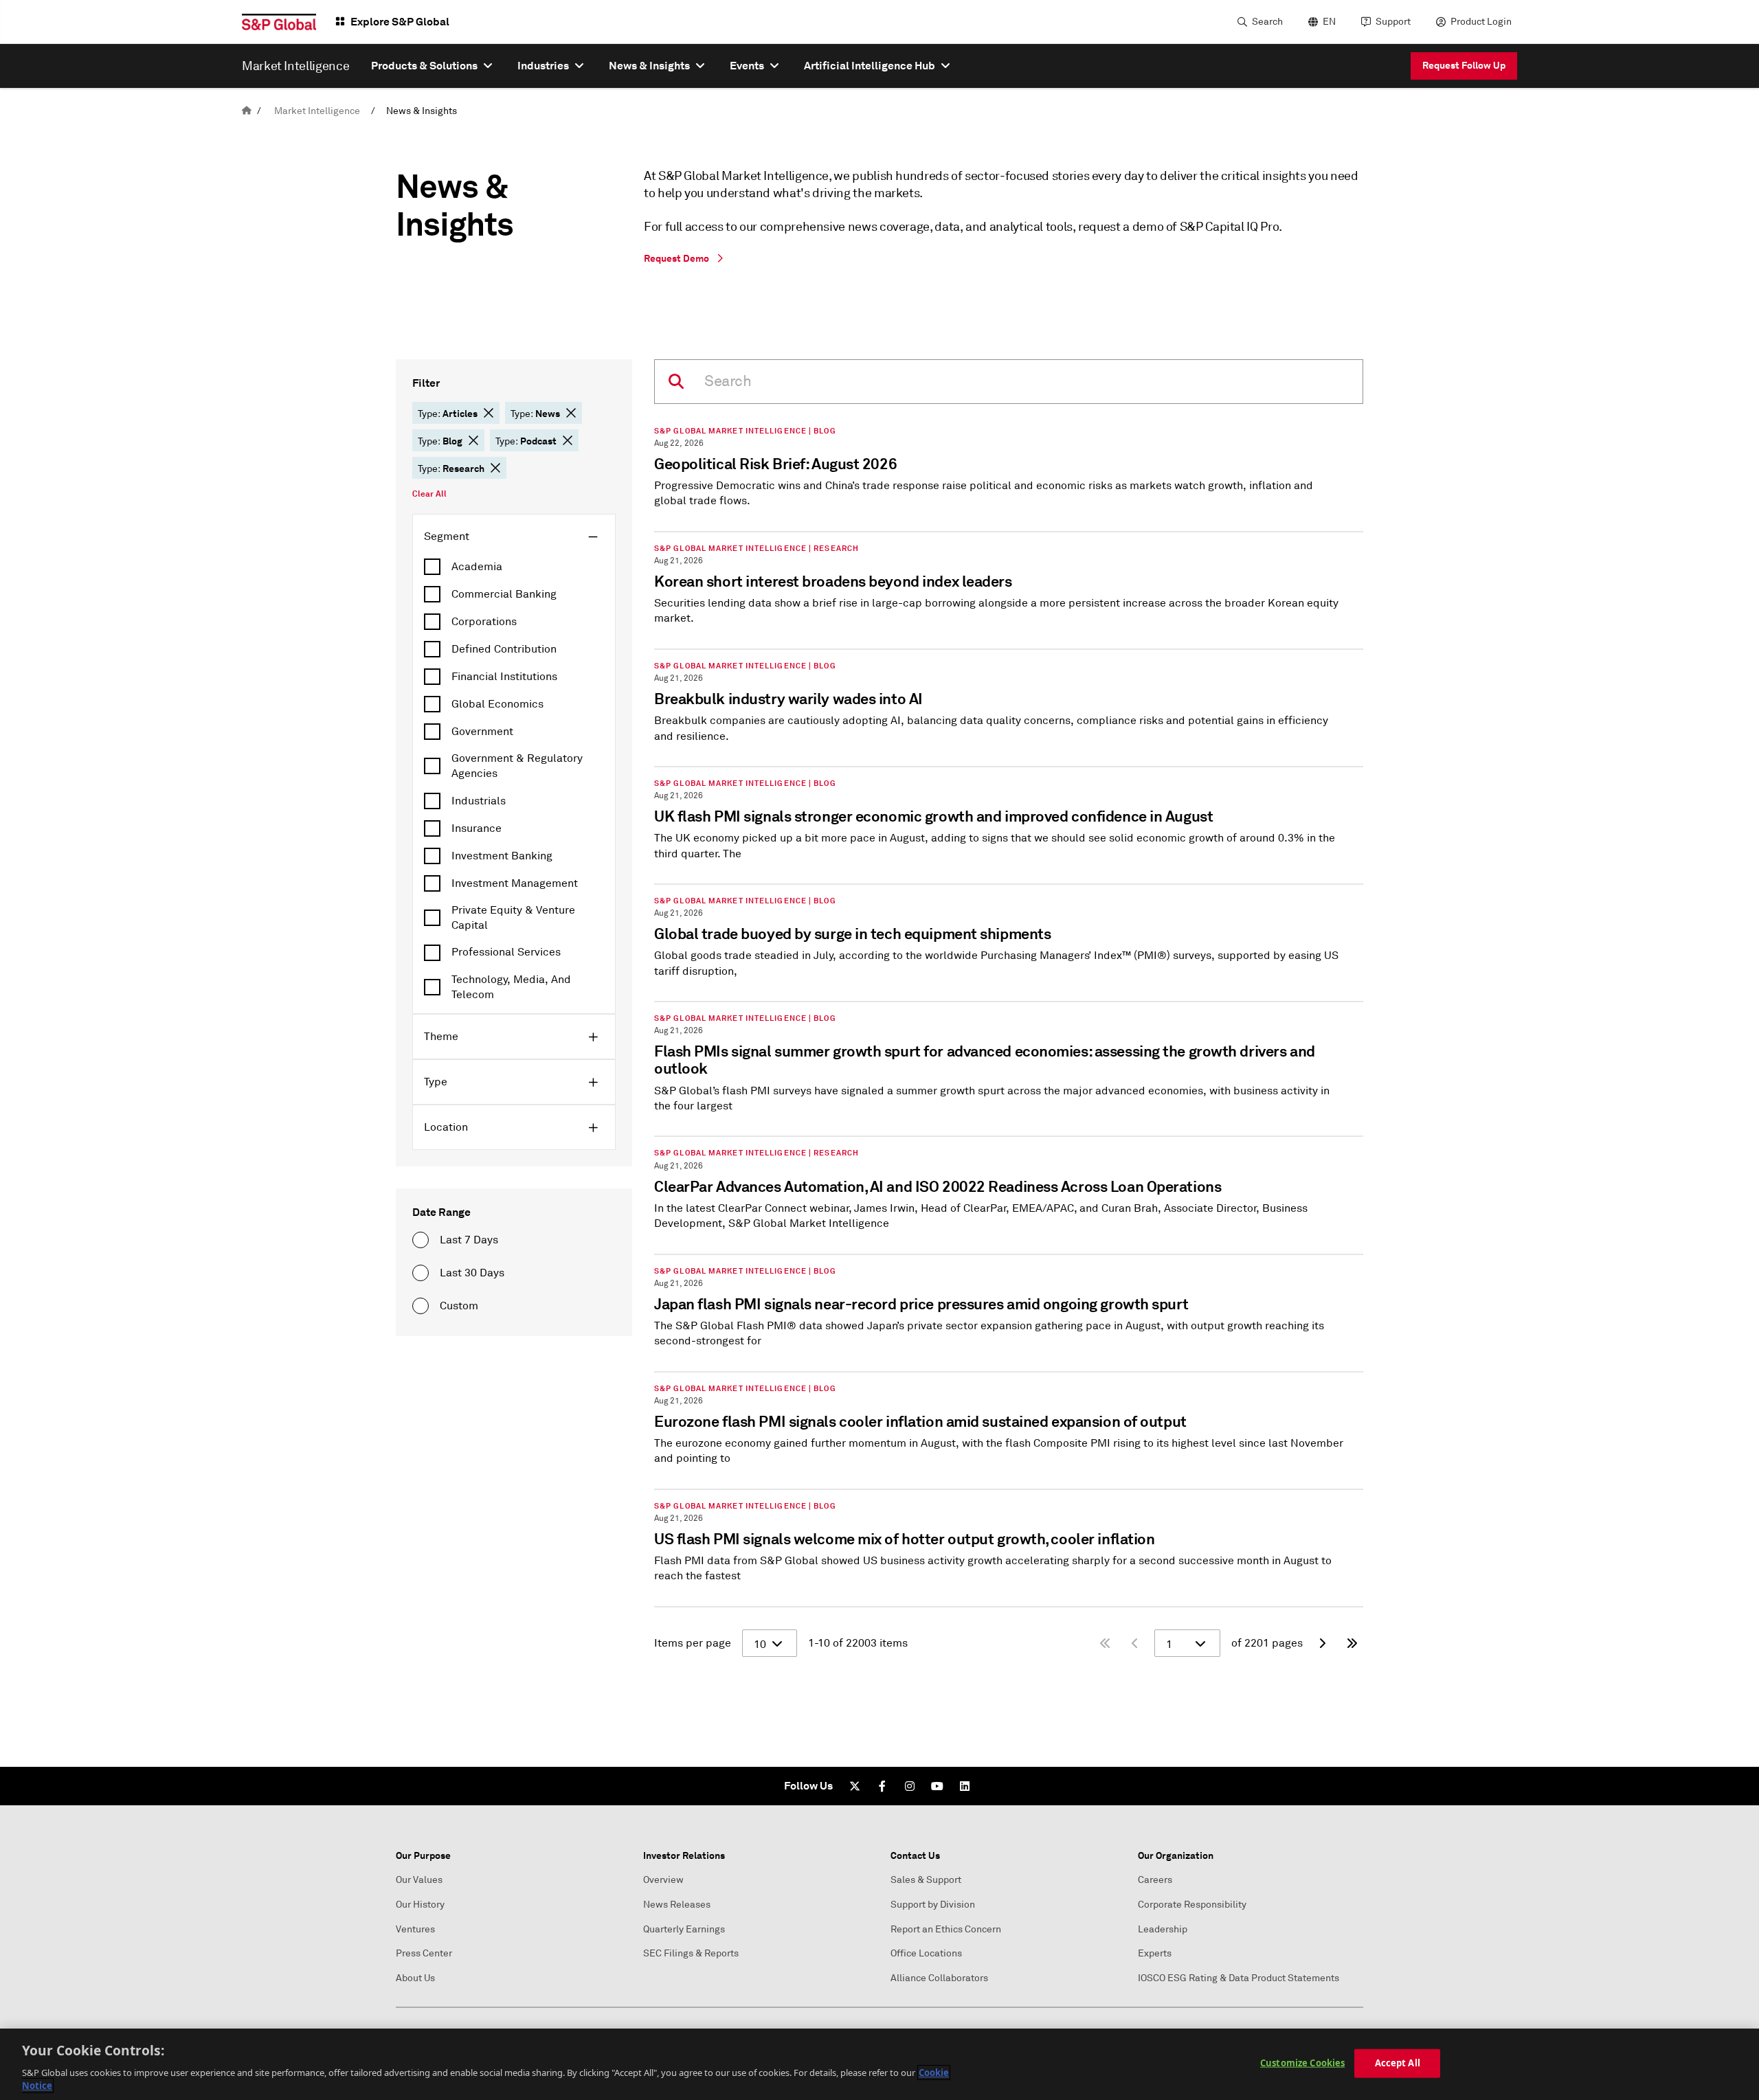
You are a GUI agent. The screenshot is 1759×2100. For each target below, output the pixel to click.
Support (1393, 22)
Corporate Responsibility (1192, 1905)
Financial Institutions (504, 677)
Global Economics (497, 704)
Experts (1155, 1953)
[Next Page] (1322, 1643)
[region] (879, 2064)
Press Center (424, 1953)
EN (1329, 22)
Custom (459, 1306)
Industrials (479, 801)
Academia (477, 567)
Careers (1155, 1880)
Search (1267, 22)
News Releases (677, 1905)
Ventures (415, 1929)
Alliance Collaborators (939, 1978)
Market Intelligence (317, 111)
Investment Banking (502, 856)
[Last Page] (1352, 1643)
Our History (420, 1905)
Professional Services (506, 952)
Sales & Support (926, 1880)
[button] (489, 413)
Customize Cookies (1302, 2063)
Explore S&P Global (400, 22)
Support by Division (933, 1905)
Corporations (484, 622)
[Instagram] (910, 1786)
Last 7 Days (469, 1240)
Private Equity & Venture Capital (513, 918)
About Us (415, 1978)
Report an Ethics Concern (946, 1929)
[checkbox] (514, 567)
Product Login (1481, 22)
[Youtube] (937, 1786)
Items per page (693, 1643)
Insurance (477, 828)
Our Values (419, 1880)
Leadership (1163, 1929)
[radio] (421, 1240)
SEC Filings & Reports (691, 1953)
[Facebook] (882, 1786)
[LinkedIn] (965, 1786)
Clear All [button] (429, 494)
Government (482, 732)
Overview (663, 1880)
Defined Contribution (504, 649)
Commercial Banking (504, 594)
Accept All (1398, 2063)
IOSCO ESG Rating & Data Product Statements (1239, 1978)
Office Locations (926, 1953)
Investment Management (515, 883)
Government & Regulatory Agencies (517, 766)
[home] (247, 111)
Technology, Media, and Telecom (511, 987)
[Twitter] (855, 1786)
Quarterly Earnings (684, 1929)
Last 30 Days (472, 1273)
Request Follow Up (1464, 65)
